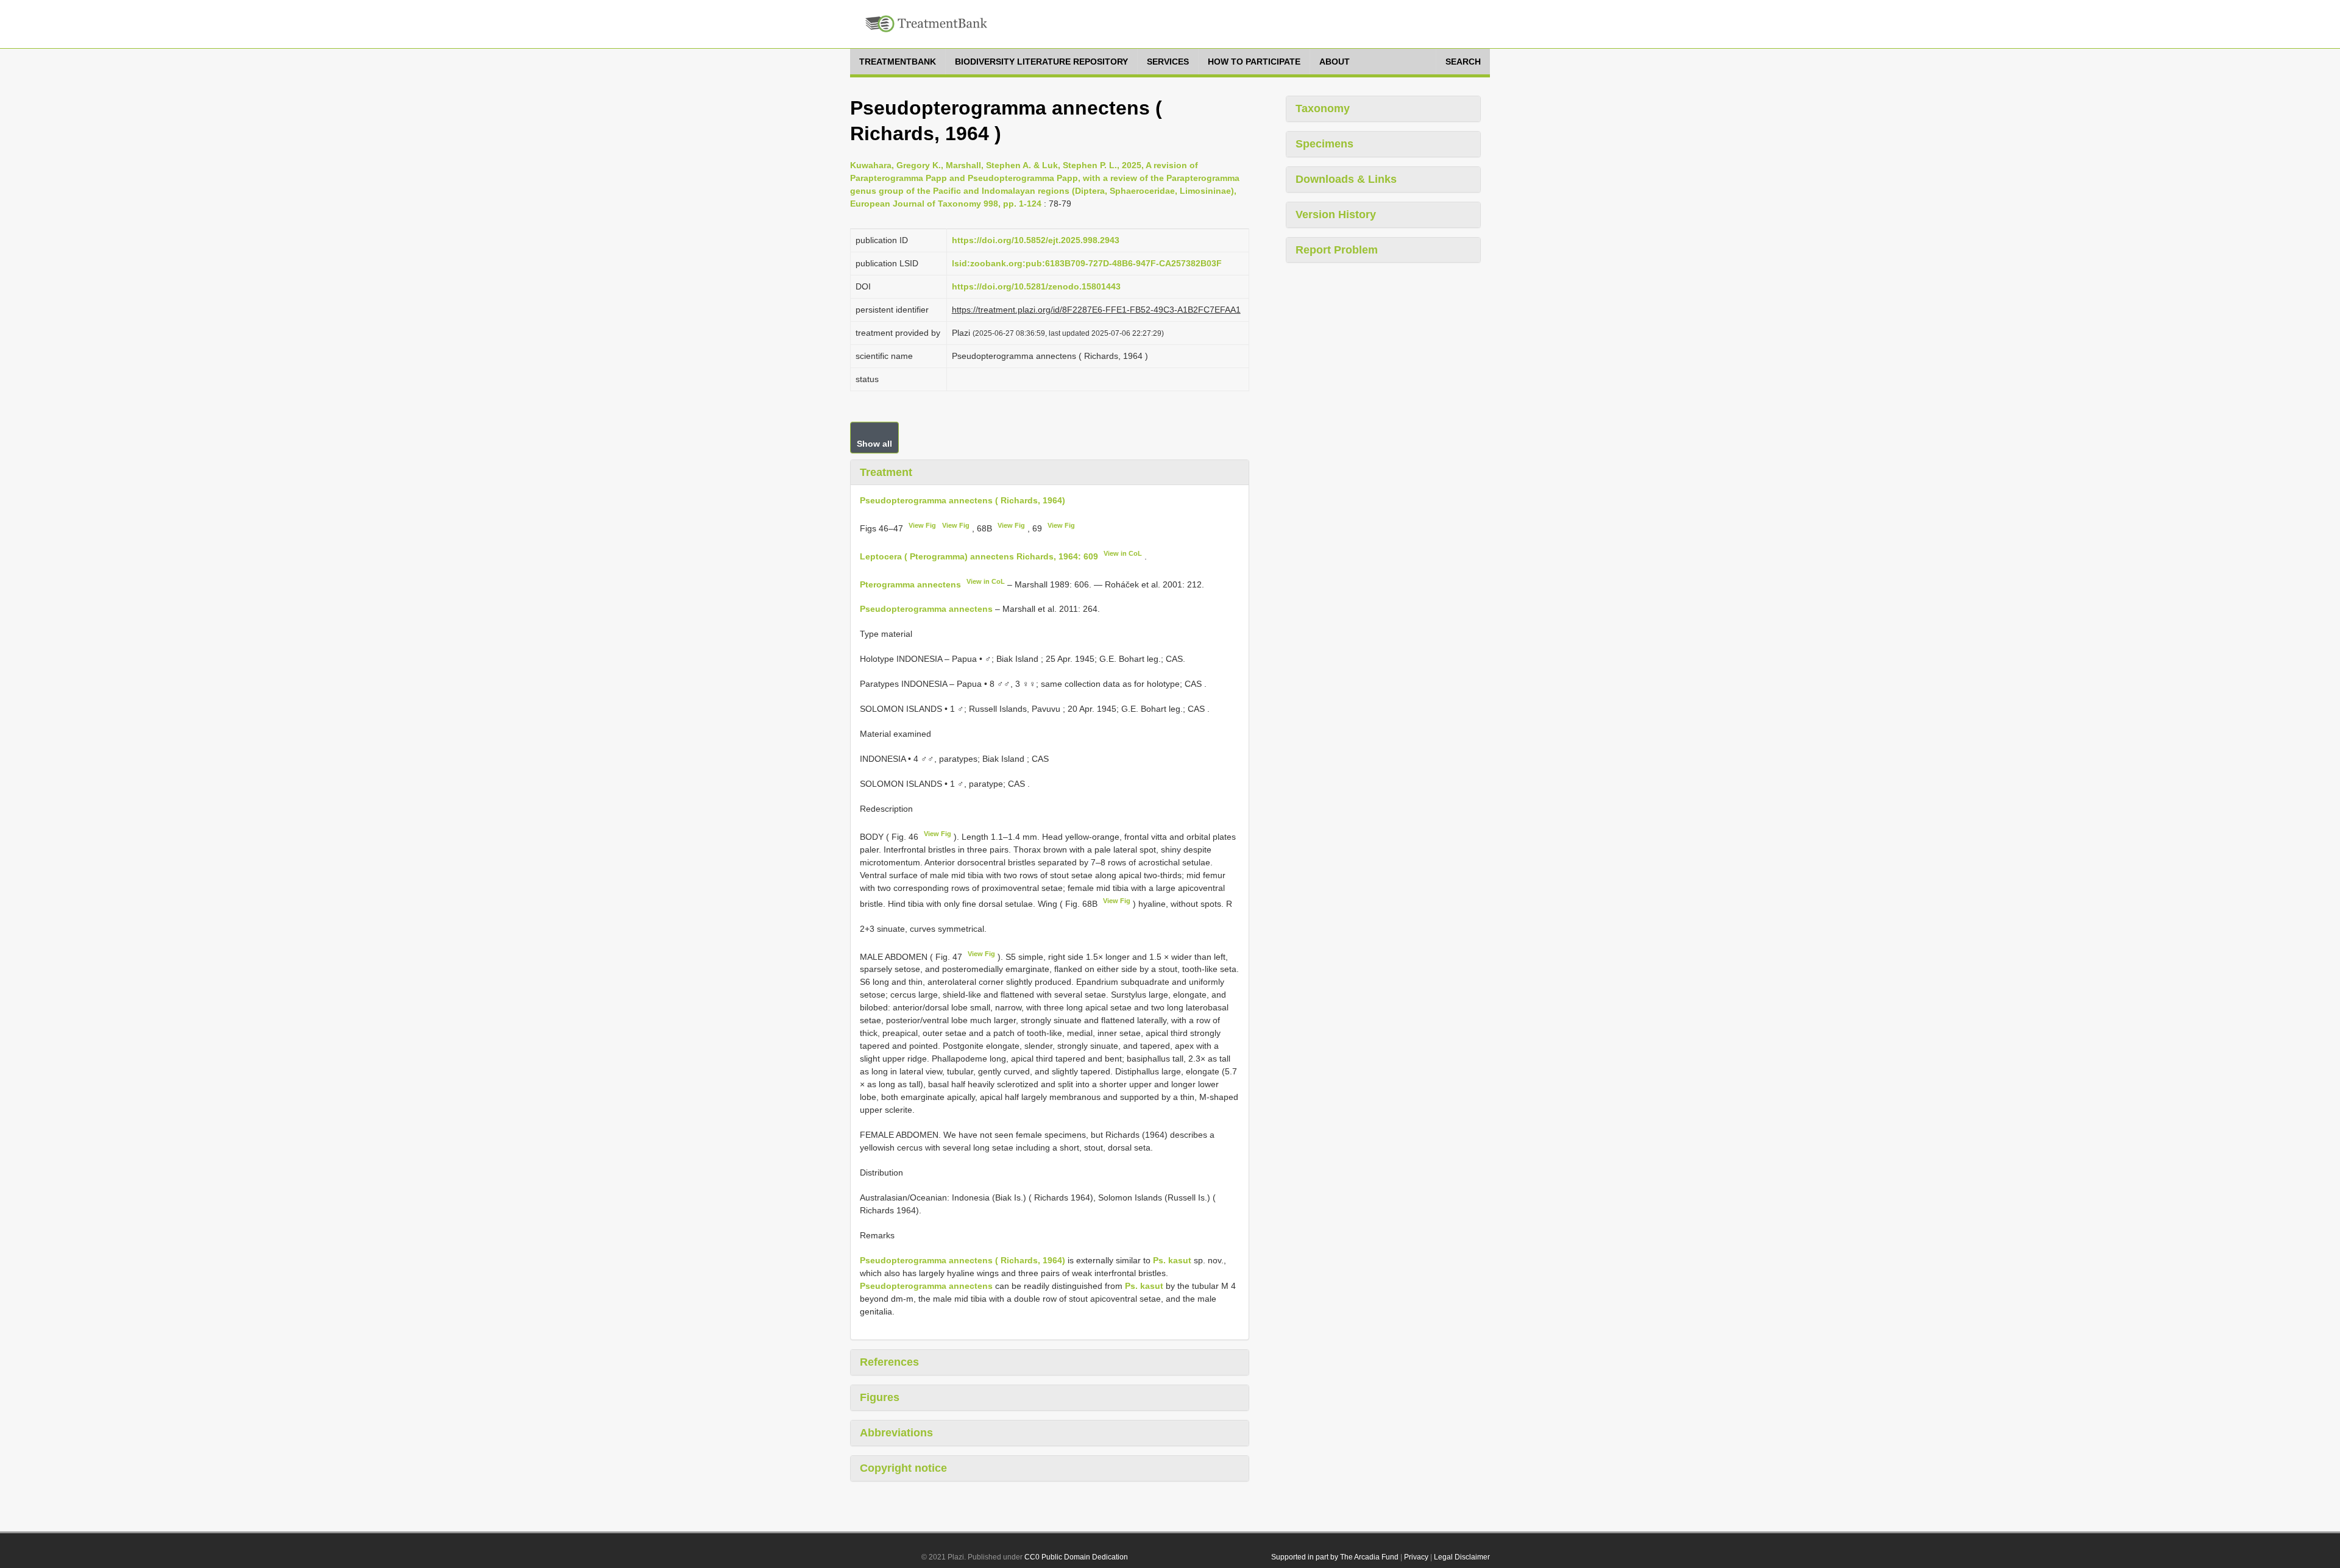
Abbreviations (896, 1433)
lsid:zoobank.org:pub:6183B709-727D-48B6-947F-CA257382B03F (1087, 263)
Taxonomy (1323, 108)
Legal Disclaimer (1462, 1557)
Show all (874, 444)
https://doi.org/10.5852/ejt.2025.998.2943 (1036, 240)
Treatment (886, 472)
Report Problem (1337, 250)
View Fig (922, 525)
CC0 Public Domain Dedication (1076, 1557)
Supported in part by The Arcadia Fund (1335, 1557)
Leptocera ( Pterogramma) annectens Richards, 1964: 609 (979, 556)
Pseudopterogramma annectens (926, 609)
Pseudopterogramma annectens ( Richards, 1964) (963, 500)
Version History (1336, 215)
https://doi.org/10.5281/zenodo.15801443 (1036, 286)
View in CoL (1123, 553)
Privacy (1416, 1557)
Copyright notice (903, 1468)
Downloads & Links (1346, 179)
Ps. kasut (1172, 1260)
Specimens (1324, 144)
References (889, 1362)
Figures (880, 1397)
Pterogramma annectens (910, 584)
